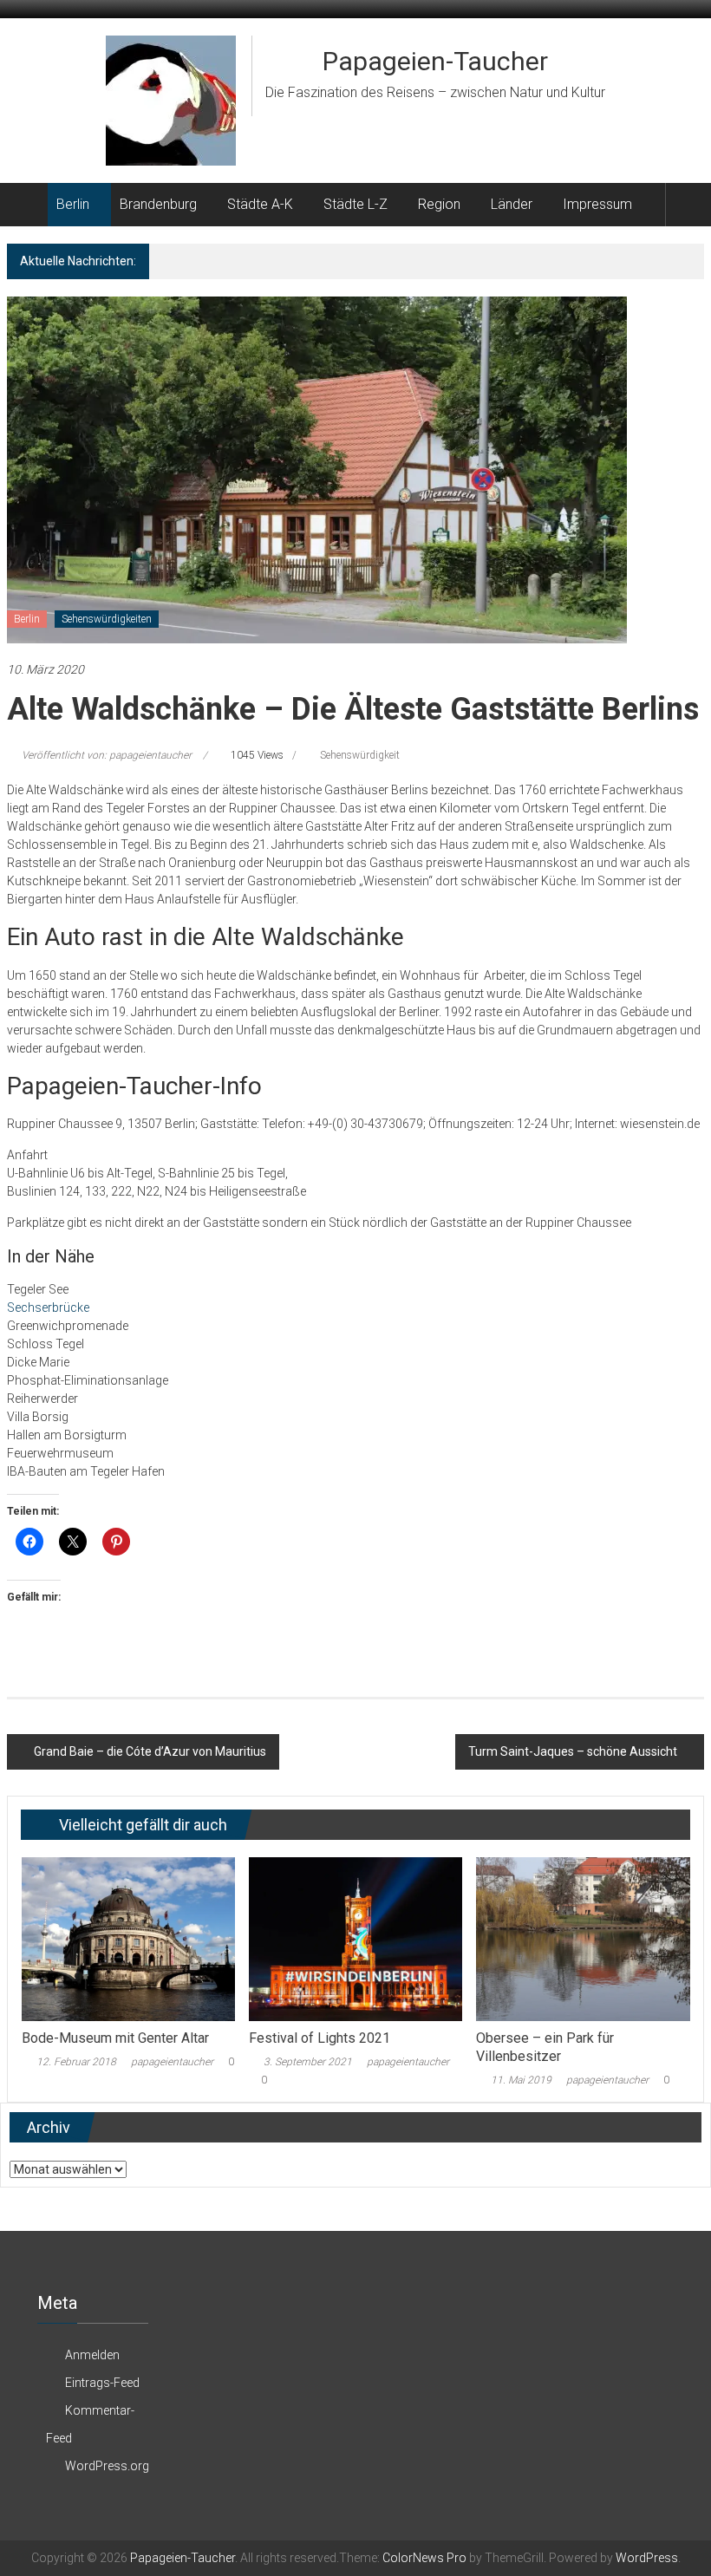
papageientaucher (172, 2062)
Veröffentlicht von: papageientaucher (107, 755)
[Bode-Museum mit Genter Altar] (129, 1938)
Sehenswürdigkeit (360, 755)
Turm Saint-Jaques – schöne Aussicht (573, 1751)
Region (439, 204)
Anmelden (92, 2355)
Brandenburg (158, 204)
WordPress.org (107, 2466)
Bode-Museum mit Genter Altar (115, 2038)
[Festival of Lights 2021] (356, 1938)
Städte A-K (260, 204)
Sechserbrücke (48, 1308)
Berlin (73, 204)
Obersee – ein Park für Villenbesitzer (545, 2047)
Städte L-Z (355, 204)
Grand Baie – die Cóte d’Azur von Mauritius (150, 1751)
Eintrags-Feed (102, 2383)
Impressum (597, 204)
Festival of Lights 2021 (320, 2038)
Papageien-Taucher (435, 61)
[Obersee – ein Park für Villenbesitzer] (583, 1938)
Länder (512, 204)
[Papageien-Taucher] (27, 205)
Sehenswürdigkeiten (107, 619)
